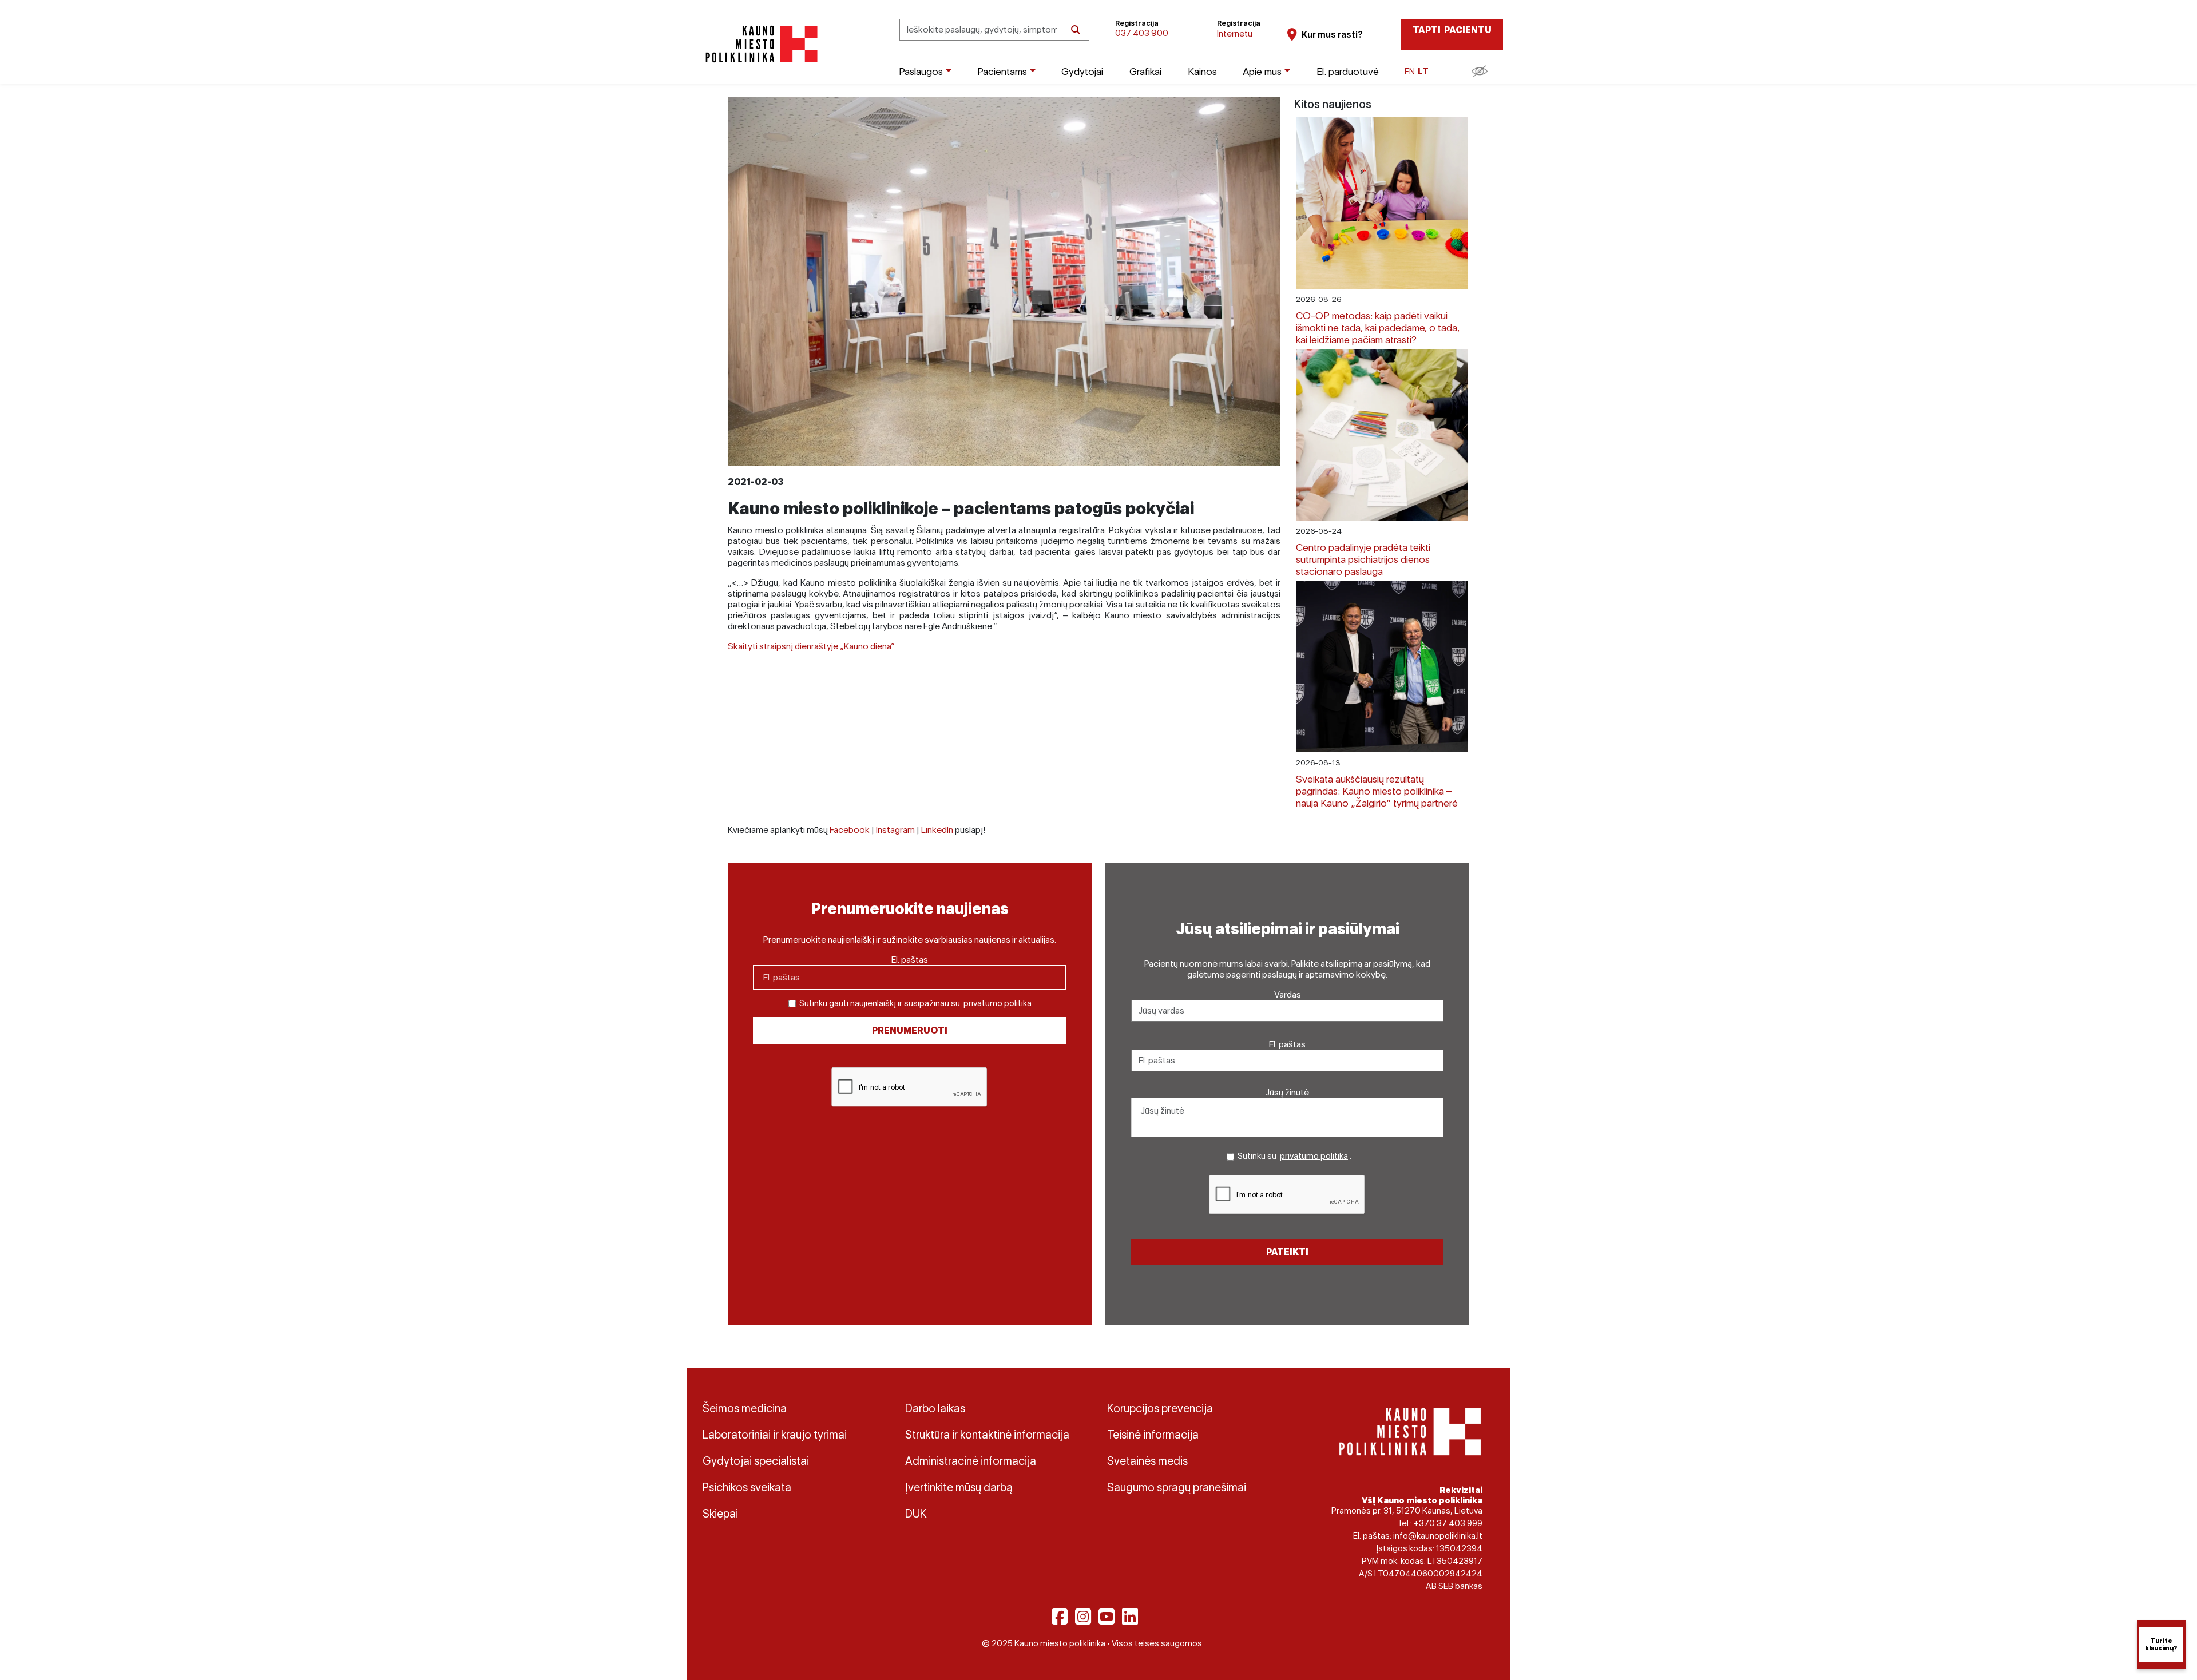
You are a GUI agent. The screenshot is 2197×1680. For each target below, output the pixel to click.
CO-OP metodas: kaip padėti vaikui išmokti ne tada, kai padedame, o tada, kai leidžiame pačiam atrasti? (1378, 327)
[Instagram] (1083, 1617)
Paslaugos (921, 71)
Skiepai (720, 1514)
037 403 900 (1142, 33)
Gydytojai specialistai (756, 1461)
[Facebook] (1060, 1617)
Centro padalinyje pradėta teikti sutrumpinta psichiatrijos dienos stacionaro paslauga (1363, 559)
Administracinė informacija (971, 1461)
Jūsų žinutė (1287, 1092)
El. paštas (910, 960)
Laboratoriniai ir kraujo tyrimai (775, 1435)
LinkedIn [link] (937, 830)
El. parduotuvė (1348, 71)
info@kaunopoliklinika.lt (1438, 1536)
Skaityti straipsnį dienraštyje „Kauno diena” (811, 646)
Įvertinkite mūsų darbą (959, 1487)
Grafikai (1145, 71)
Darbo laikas (935, 1408)
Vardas (1288, 994)
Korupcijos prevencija (1160, 1408)
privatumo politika (998, 1003)
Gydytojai (1082, 71)
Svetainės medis (1147, 1461)
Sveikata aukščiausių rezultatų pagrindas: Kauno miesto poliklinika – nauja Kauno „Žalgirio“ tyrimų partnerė (1377, 791)
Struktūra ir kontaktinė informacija (987, 1435)
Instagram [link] (895, 830)
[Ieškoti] (1076, 30)
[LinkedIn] (1130, 1617)
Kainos (1202, 71)
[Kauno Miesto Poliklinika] (760, 44)
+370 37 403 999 (1448, 1523)
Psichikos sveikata (747, 1487)
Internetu (1235, 33)
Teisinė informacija (1153, 1435)
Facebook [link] (850, 830)
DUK (916, 1514)
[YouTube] (1107, 1617)
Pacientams (1002, 71)
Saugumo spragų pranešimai (1177, 1487)
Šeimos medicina (745, 1408)
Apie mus (1262, 71)
